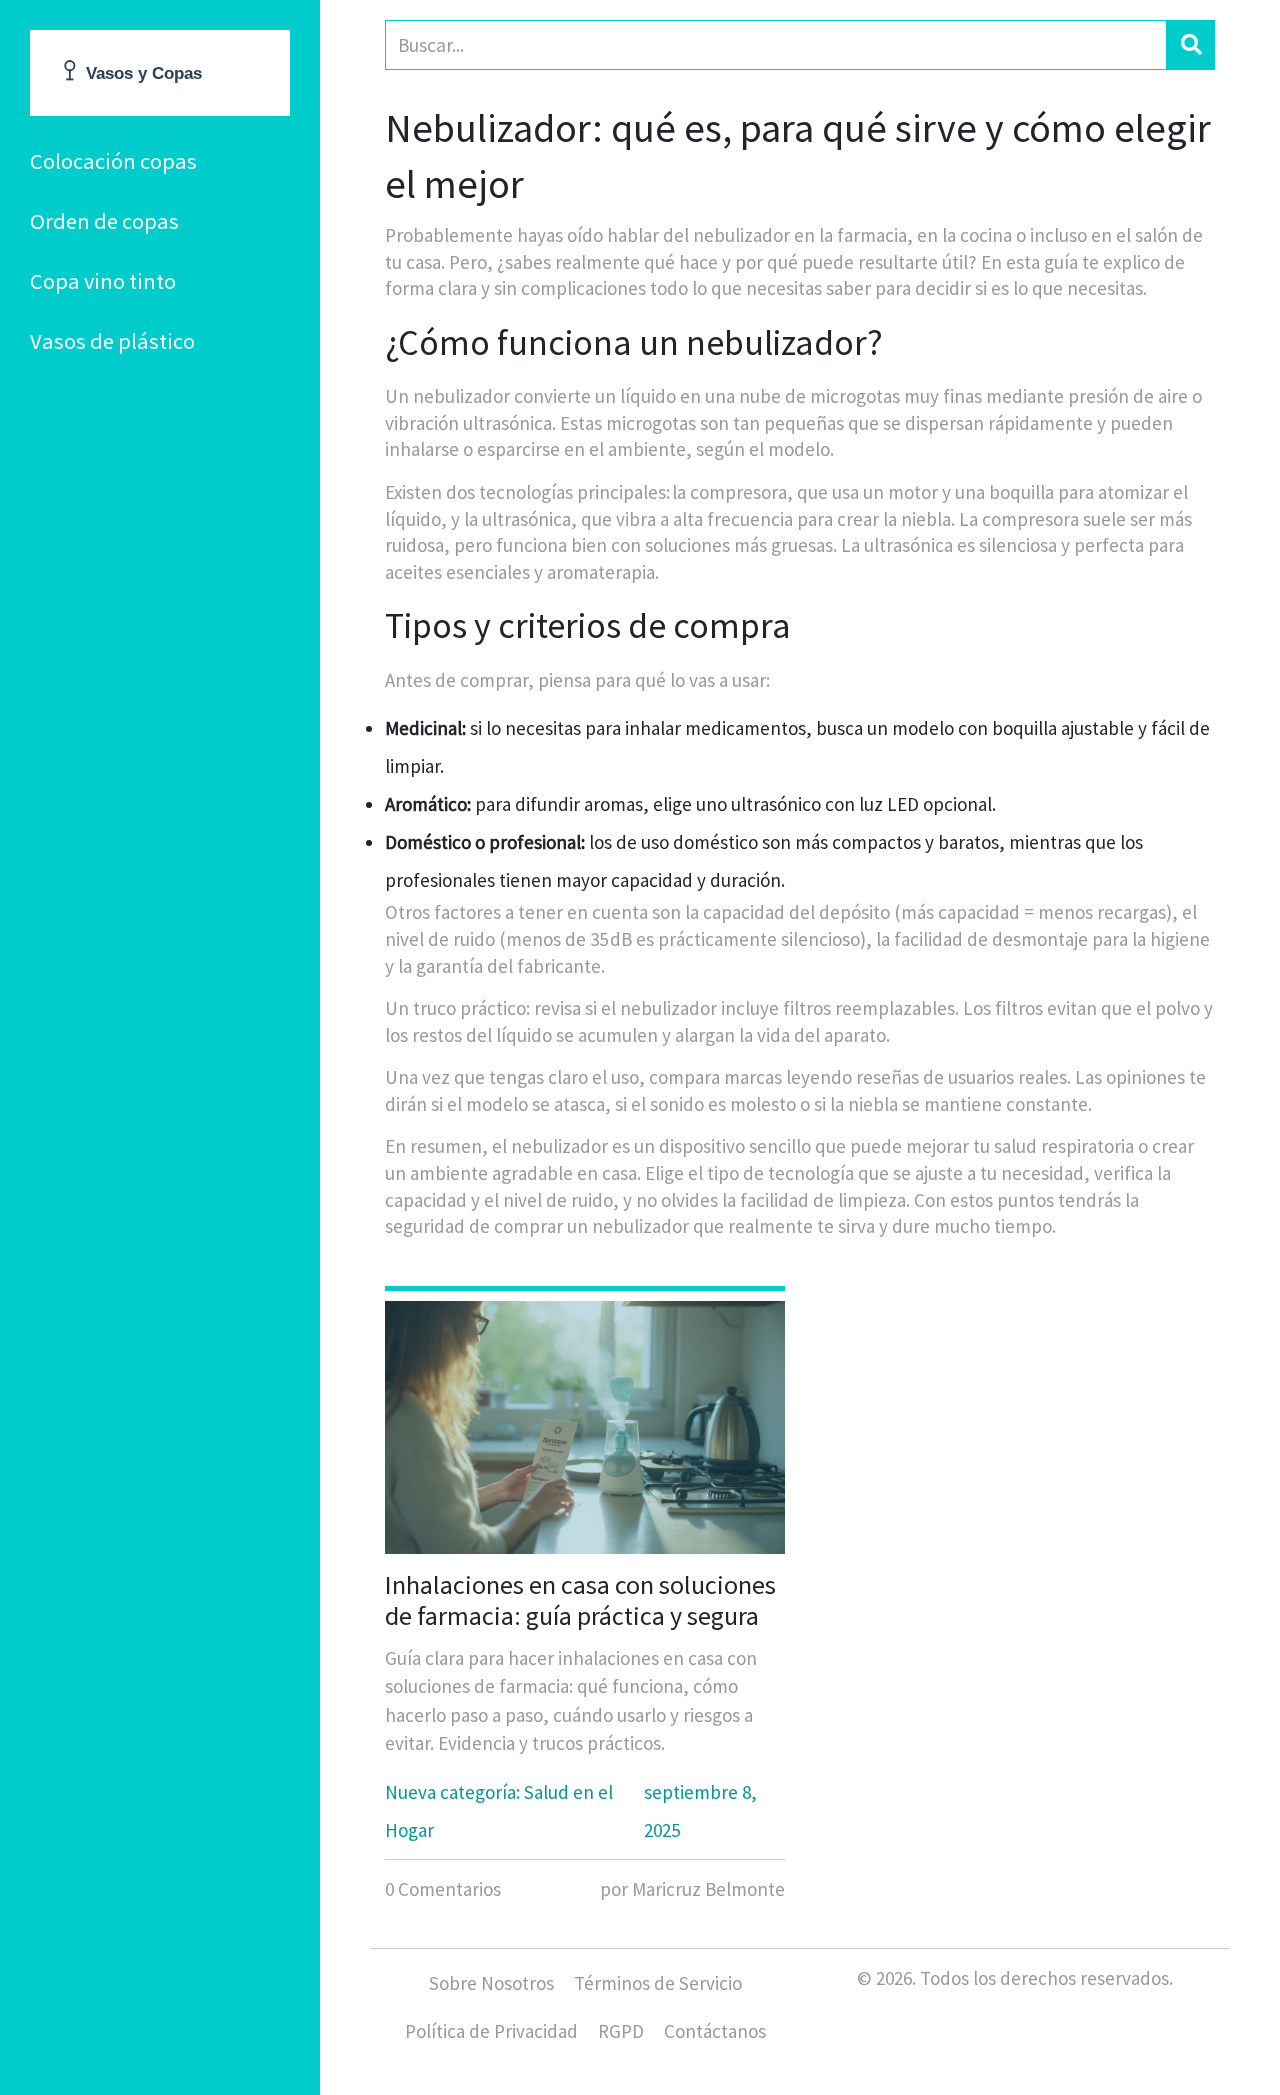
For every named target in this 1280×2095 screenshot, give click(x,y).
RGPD (621, 2031)
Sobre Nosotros (491, 1983)
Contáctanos (715, 2031)
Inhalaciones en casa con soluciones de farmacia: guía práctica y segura (580, 1600)
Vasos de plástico (112, 341)
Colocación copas (113, 161)
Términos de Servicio (658, 1983)
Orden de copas (104, 221)
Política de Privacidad (491, 2031)
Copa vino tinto (103, 281)
